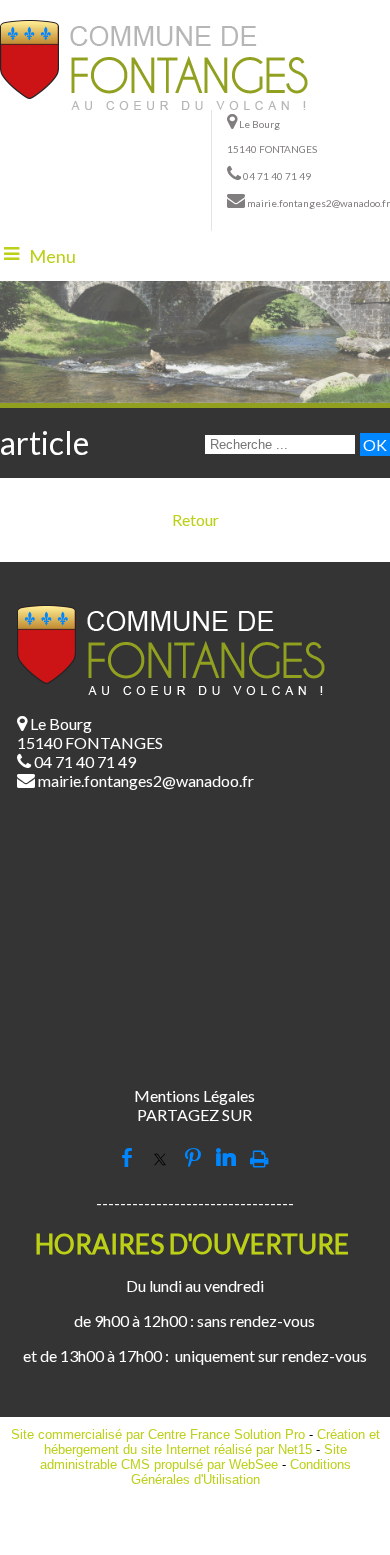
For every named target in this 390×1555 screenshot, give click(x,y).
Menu (52, 256)
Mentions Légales (194, 1095)
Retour (195, 519)
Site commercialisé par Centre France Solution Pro (158, 1434)
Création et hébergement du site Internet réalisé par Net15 (212, 1442)
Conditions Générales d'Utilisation (241, 1472)
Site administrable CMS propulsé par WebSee (193, 1457)
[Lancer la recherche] (375, 444)
